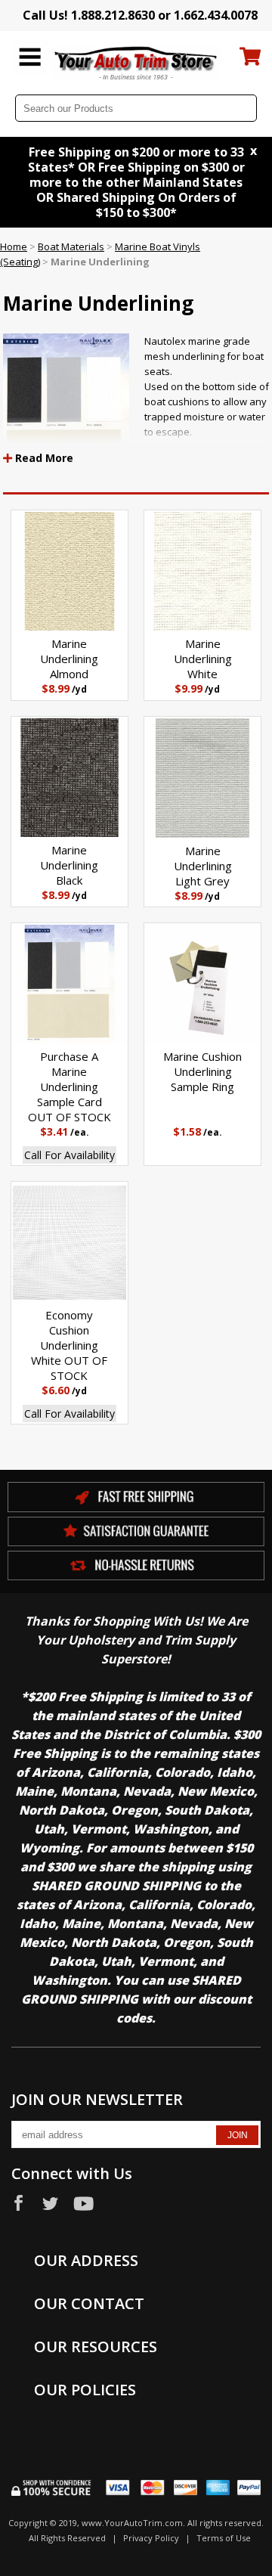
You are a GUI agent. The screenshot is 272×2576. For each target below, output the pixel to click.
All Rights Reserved (67, 2538)
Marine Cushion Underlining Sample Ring (202, 1071)
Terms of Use (224, 2538)
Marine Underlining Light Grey (203, 866)
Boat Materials (71, 246)
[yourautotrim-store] (136, 62)
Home (14, 246)
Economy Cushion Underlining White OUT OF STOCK (69, 1345)
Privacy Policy (151, 2538)
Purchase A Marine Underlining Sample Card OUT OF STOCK (70, 1087)
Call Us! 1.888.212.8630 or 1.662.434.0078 (140, 15)
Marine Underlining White (203, 659)
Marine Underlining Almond (69, 659)
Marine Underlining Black (69, 865)
